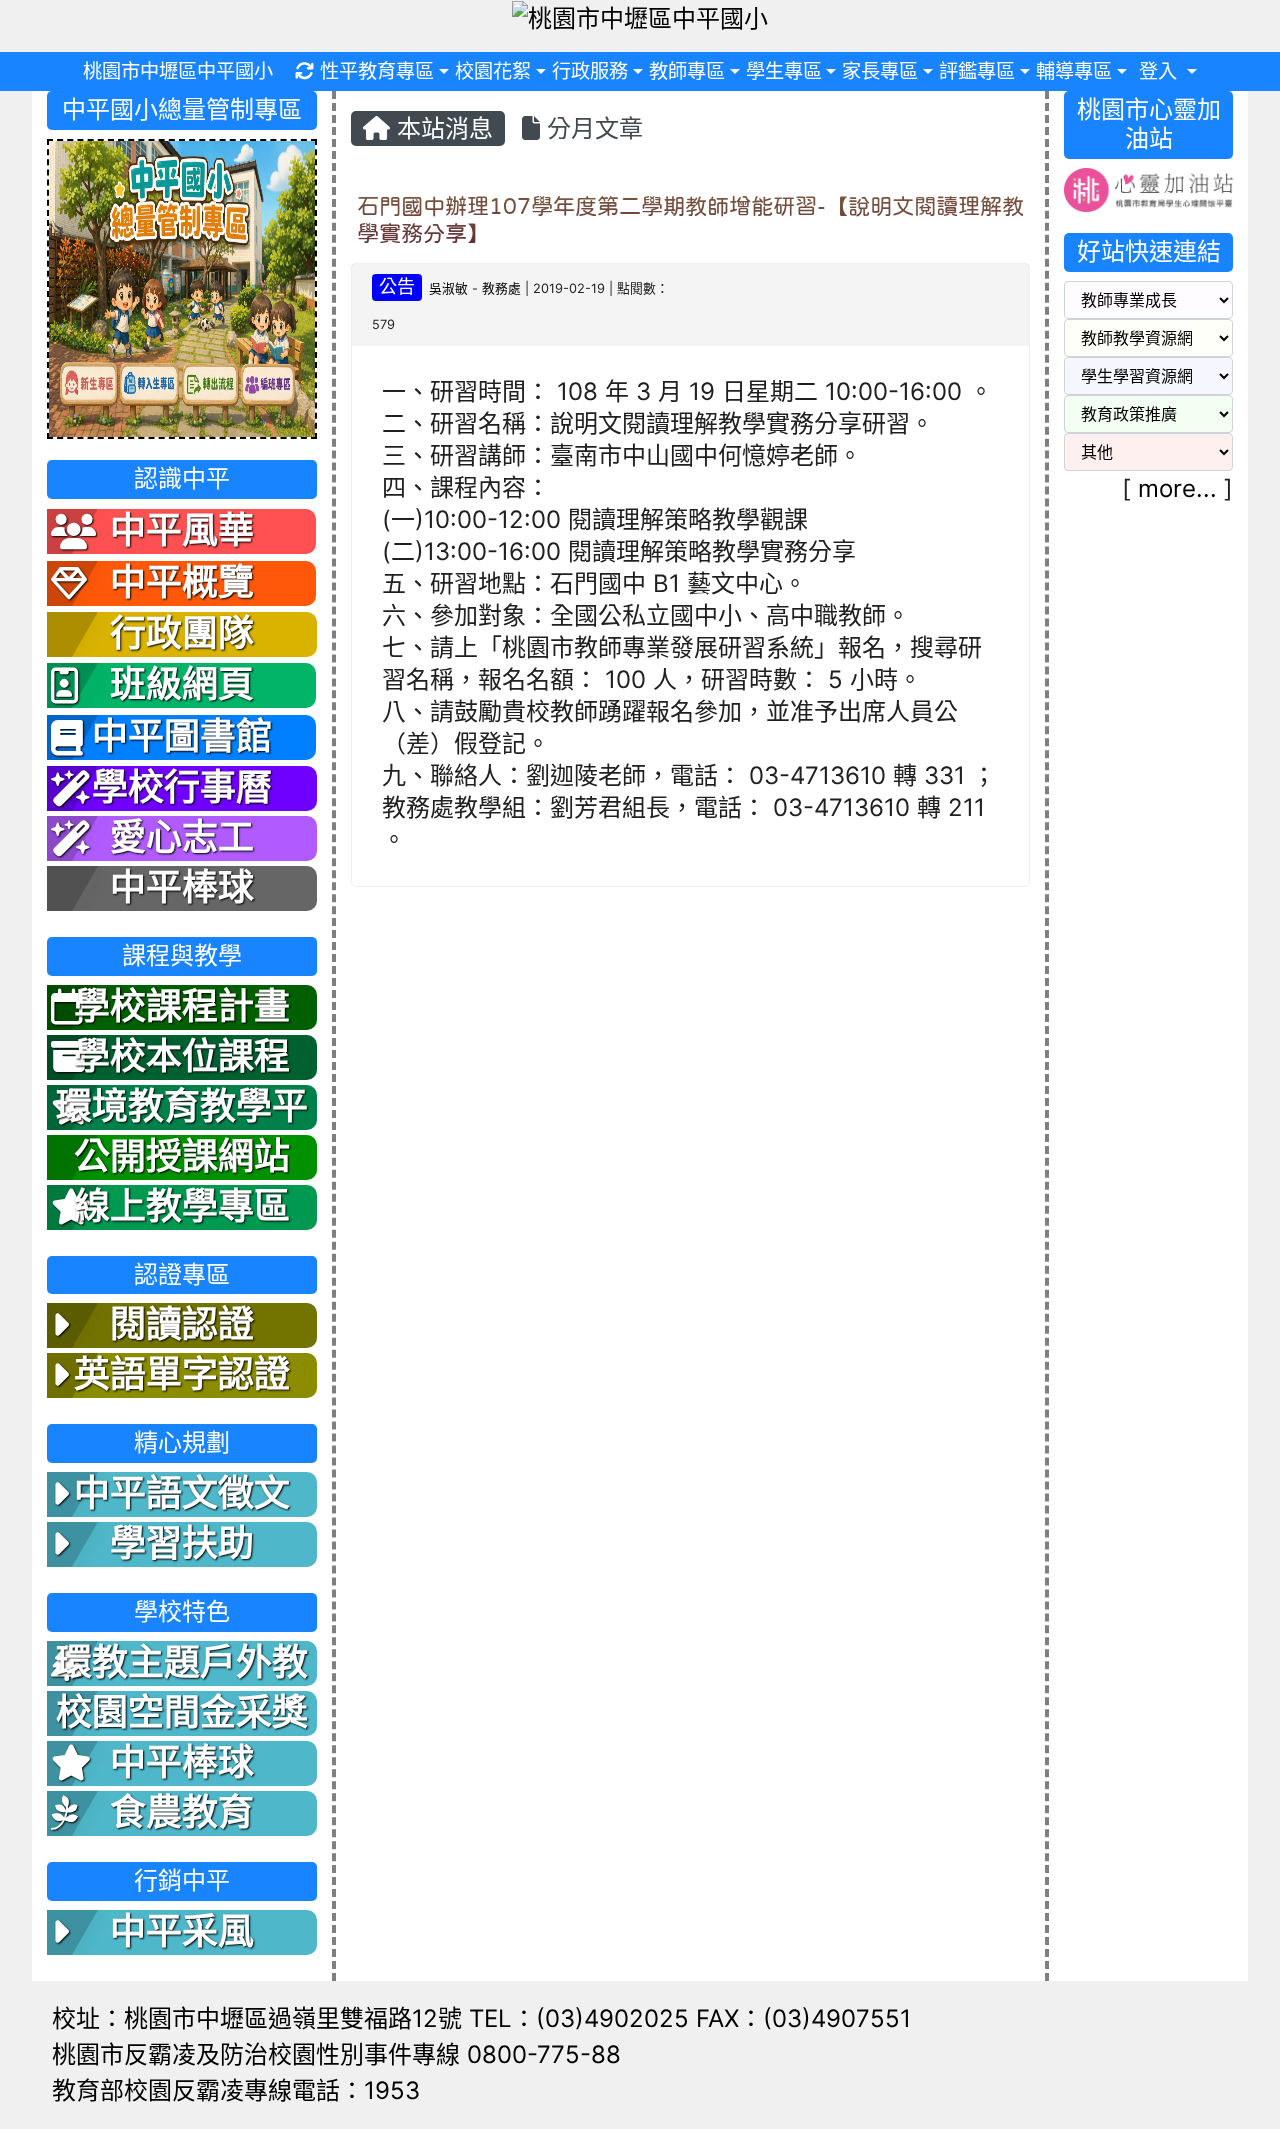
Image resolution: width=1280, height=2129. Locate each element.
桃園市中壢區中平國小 (178, 71)
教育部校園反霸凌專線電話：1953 (236, 2090)
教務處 (501, 288)
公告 (397, 286)
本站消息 (441, 128)
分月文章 (591, 128)
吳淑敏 (448, 288)
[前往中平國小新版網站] (182, 287)
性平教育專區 (377, 71)
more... (1177, 488)
